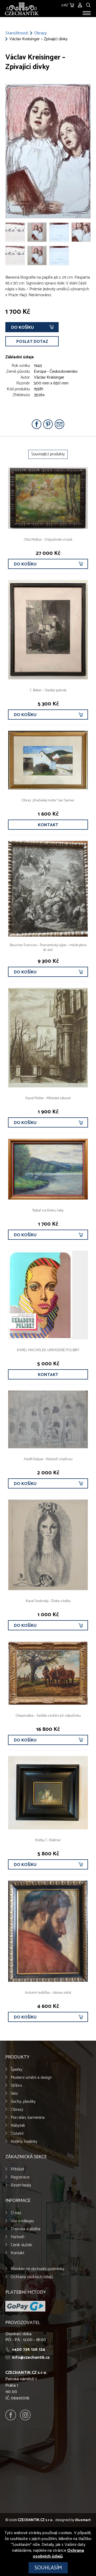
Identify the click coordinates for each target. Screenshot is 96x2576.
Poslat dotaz (32, 342)
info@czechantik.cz (31, 2358)
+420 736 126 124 (29, 2350)
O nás (16, 2213)
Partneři (17, 2237)
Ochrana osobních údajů (32, 2277)
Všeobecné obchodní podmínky (37, 2269)
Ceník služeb (21, 2245)
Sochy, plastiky (23, 2102)
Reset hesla (21, 2185)
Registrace (20, 2177)
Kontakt (48, 825)
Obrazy (40, 33)
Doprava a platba (25, 2229)
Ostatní (17, 2134)
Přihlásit (17, 2169)
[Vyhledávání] (88, 4)
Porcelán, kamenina (28, 2118)
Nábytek (18, 2126)
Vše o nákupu (22, 2221)
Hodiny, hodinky (24, 2142)
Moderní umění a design (31, 2078)
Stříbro (16, 2086)
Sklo (14, 2094)
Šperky (16, 2070)
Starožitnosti (17, 33)
